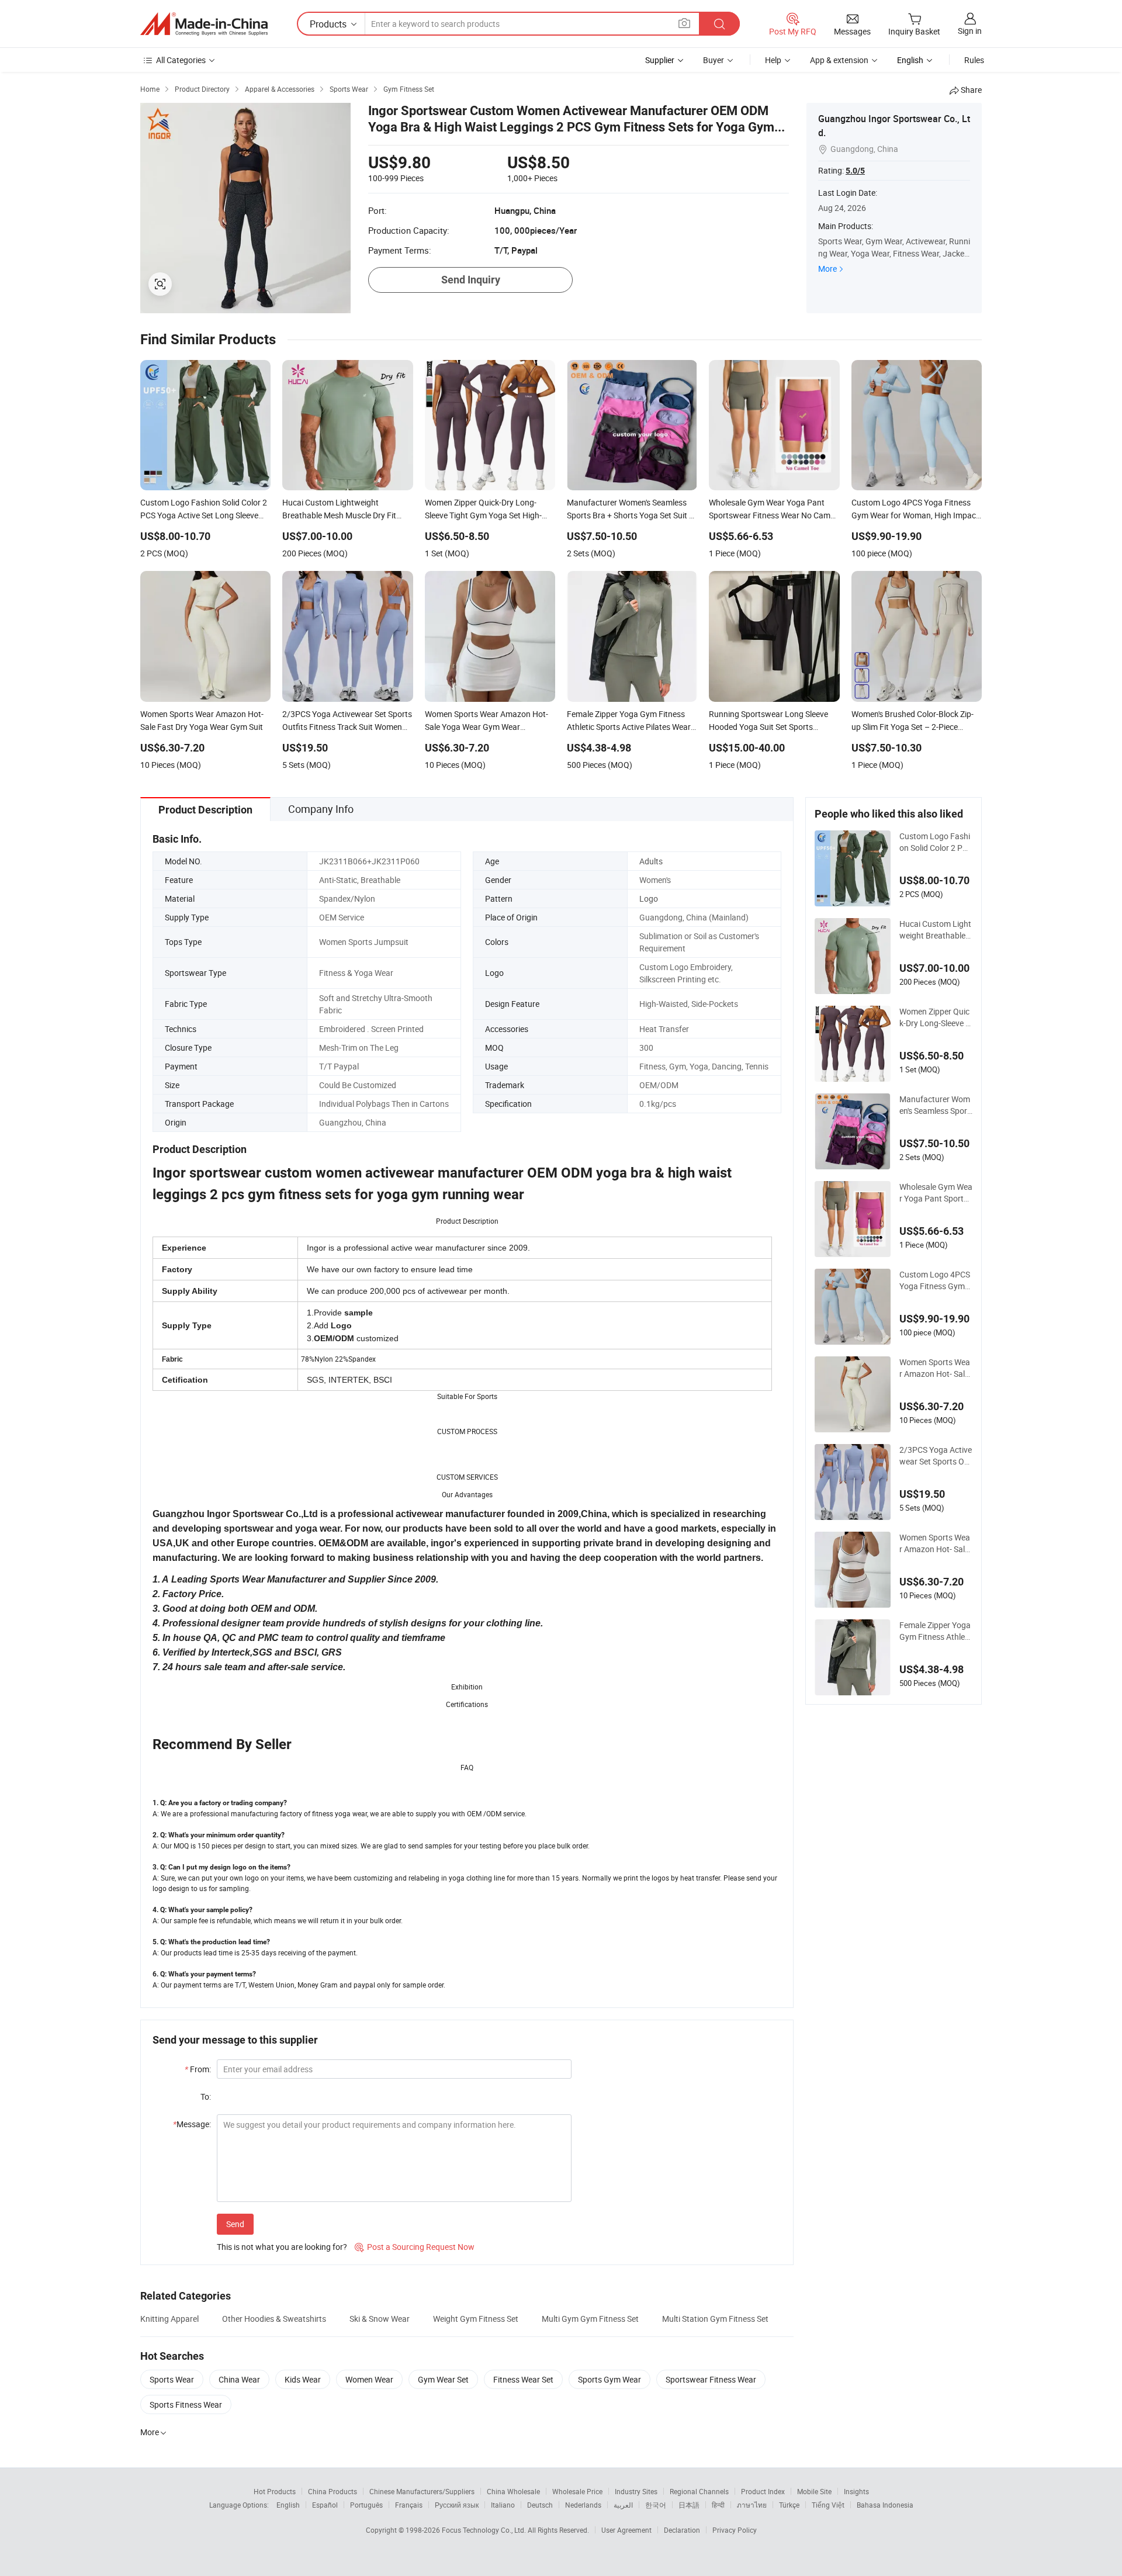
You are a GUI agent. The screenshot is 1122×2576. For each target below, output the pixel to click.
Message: (192, 2124)
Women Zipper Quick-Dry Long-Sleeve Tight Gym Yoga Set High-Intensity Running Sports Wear (936, 1017)
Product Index (763, 2491)
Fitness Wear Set (523, 2379)
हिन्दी (718, 2505)
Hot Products (275, 2491)
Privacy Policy (735, 2530)
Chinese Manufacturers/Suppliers (422, 2491)
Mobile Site (814, 2491)
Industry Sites (636, 2491)
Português (366, 2505)
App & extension (839, 60)
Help (773, 60)
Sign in (970, 31)
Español (325, 2505)
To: (206, 2097)
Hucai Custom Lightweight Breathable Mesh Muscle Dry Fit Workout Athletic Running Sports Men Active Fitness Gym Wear (936, 930)
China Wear (239, 2379)
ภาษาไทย (752, 2505)
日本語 (689, 2505)
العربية (623, 2505)
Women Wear (369, 2379)
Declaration (682, 2530)
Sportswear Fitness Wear (711, 2379)
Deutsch (540, 2505)
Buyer (714, 60)
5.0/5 (855, 171)
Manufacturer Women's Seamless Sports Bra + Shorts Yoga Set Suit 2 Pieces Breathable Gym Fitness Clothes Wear (936, 1105)
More (827, 269)
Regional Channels (699, 2491)
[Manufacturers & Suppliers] (204, 24)
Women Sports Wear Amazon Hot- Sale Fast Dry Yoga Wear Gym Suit (935, 1368)
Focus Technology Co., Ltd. (485, 2530)
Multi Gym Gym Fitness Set (590, 2319)
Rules (974, 60)
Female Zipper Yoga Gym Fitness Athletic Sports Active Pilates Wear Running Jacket (935, 1631)
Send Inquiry (471, 280)
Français (409, 2505)
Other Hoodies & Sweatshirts (274, 2319)
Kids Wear (303, 2379)
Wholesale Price (577, 2491)
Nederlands (583, 2505)
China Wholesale (513, 2491)
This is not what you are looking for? (282, 2247)
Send (235, 2224)
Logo (649, 899)
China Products (333, 2491)
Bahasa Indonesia (885, 2505)
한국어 (656, 2505)
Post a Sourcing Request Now (415, 2247)
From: (198, 2069)
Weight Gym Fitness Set (476, 2319)
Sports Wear (172, 2379)
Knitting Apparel (169, 2319)
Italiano (503, 2505)
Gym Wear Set (443, 2379)
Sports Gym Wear (610, 2379)
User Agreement (626, 2530)
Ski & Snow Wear (380, 2319)
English (288, 2505)
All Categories (181, 60)
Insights (856, 2491)
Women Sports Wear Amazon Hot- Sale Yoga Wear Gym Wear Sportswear (935, 1543)
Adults (651, 861)
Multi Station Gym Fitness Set (715, 2319)
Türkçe (789, 2505)
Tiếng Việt (828, 2505)
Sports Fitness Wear (186, 2404)
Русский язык (457, 2505)
